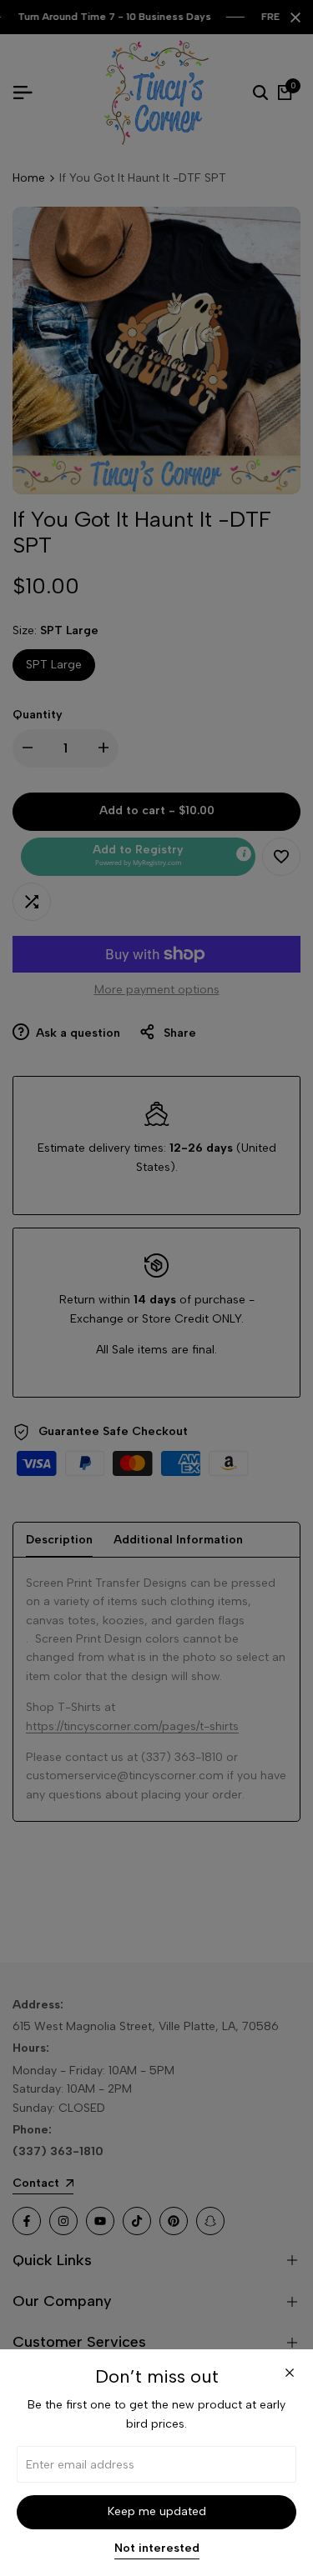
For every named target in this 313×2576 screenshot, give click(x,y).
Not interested (157, 2548)
